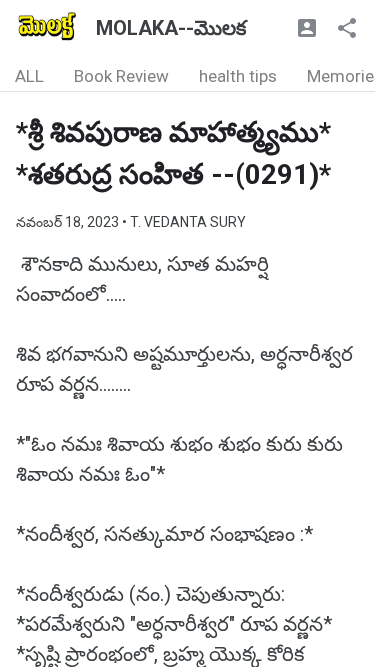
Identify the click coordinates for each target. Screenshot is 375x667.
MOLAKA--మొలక (171, 28)
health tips (238, 76)
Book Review (121, 76)
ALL (29, 76)
